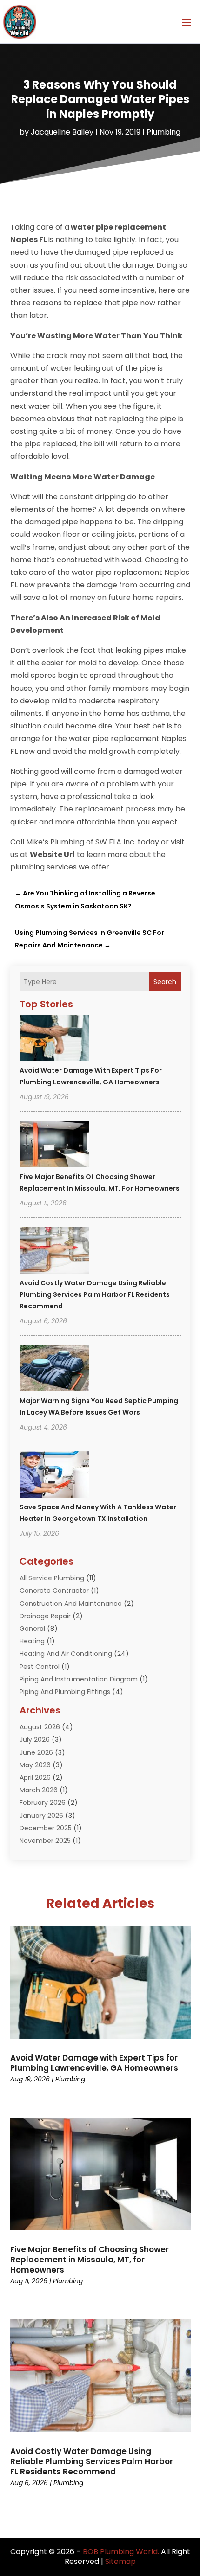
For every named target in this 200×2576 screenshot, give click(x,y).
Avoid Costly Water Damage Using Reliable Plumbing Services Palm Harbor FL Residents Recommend (95, 1294)
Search (165, 982)
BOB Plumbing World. (121, 2552)
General (32, 1629)
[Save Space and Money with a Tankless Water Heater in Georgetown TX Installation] (54, 1476)
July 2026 (35, 1739)
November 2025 (45, 1841)
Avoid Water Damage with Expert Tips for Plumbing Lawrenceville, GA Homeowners (94, 2063)
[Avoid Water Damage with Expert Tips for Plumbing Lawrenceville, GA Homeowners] (54, 1039)
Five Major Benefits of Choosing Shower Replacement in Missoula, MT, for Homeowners (90, 2260)
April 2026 (35, 1777)
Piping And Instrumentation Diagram (79, 1679)
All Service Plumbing (52, 1578)
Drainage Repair (45, 1616)
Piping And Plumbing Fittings (65, 1692)
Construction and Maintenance (71, 1604)
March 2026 (39, 1790)
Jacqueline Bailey (62, 132)
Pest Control (40, 1667)
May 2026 (35, 1765)
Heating (32, 1641)
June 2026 (36, 1752)
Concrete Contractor (54, 1591)
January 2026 (41, 1816)
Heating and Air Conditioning (66, 1654)
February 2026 (43, 1803)
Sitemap (120, 2561)
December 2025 (46, 1828)
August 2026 (40, 1727)
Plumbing (163, 132)
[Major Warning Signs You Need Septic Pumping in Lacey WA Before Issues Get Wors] (54, 1370)
